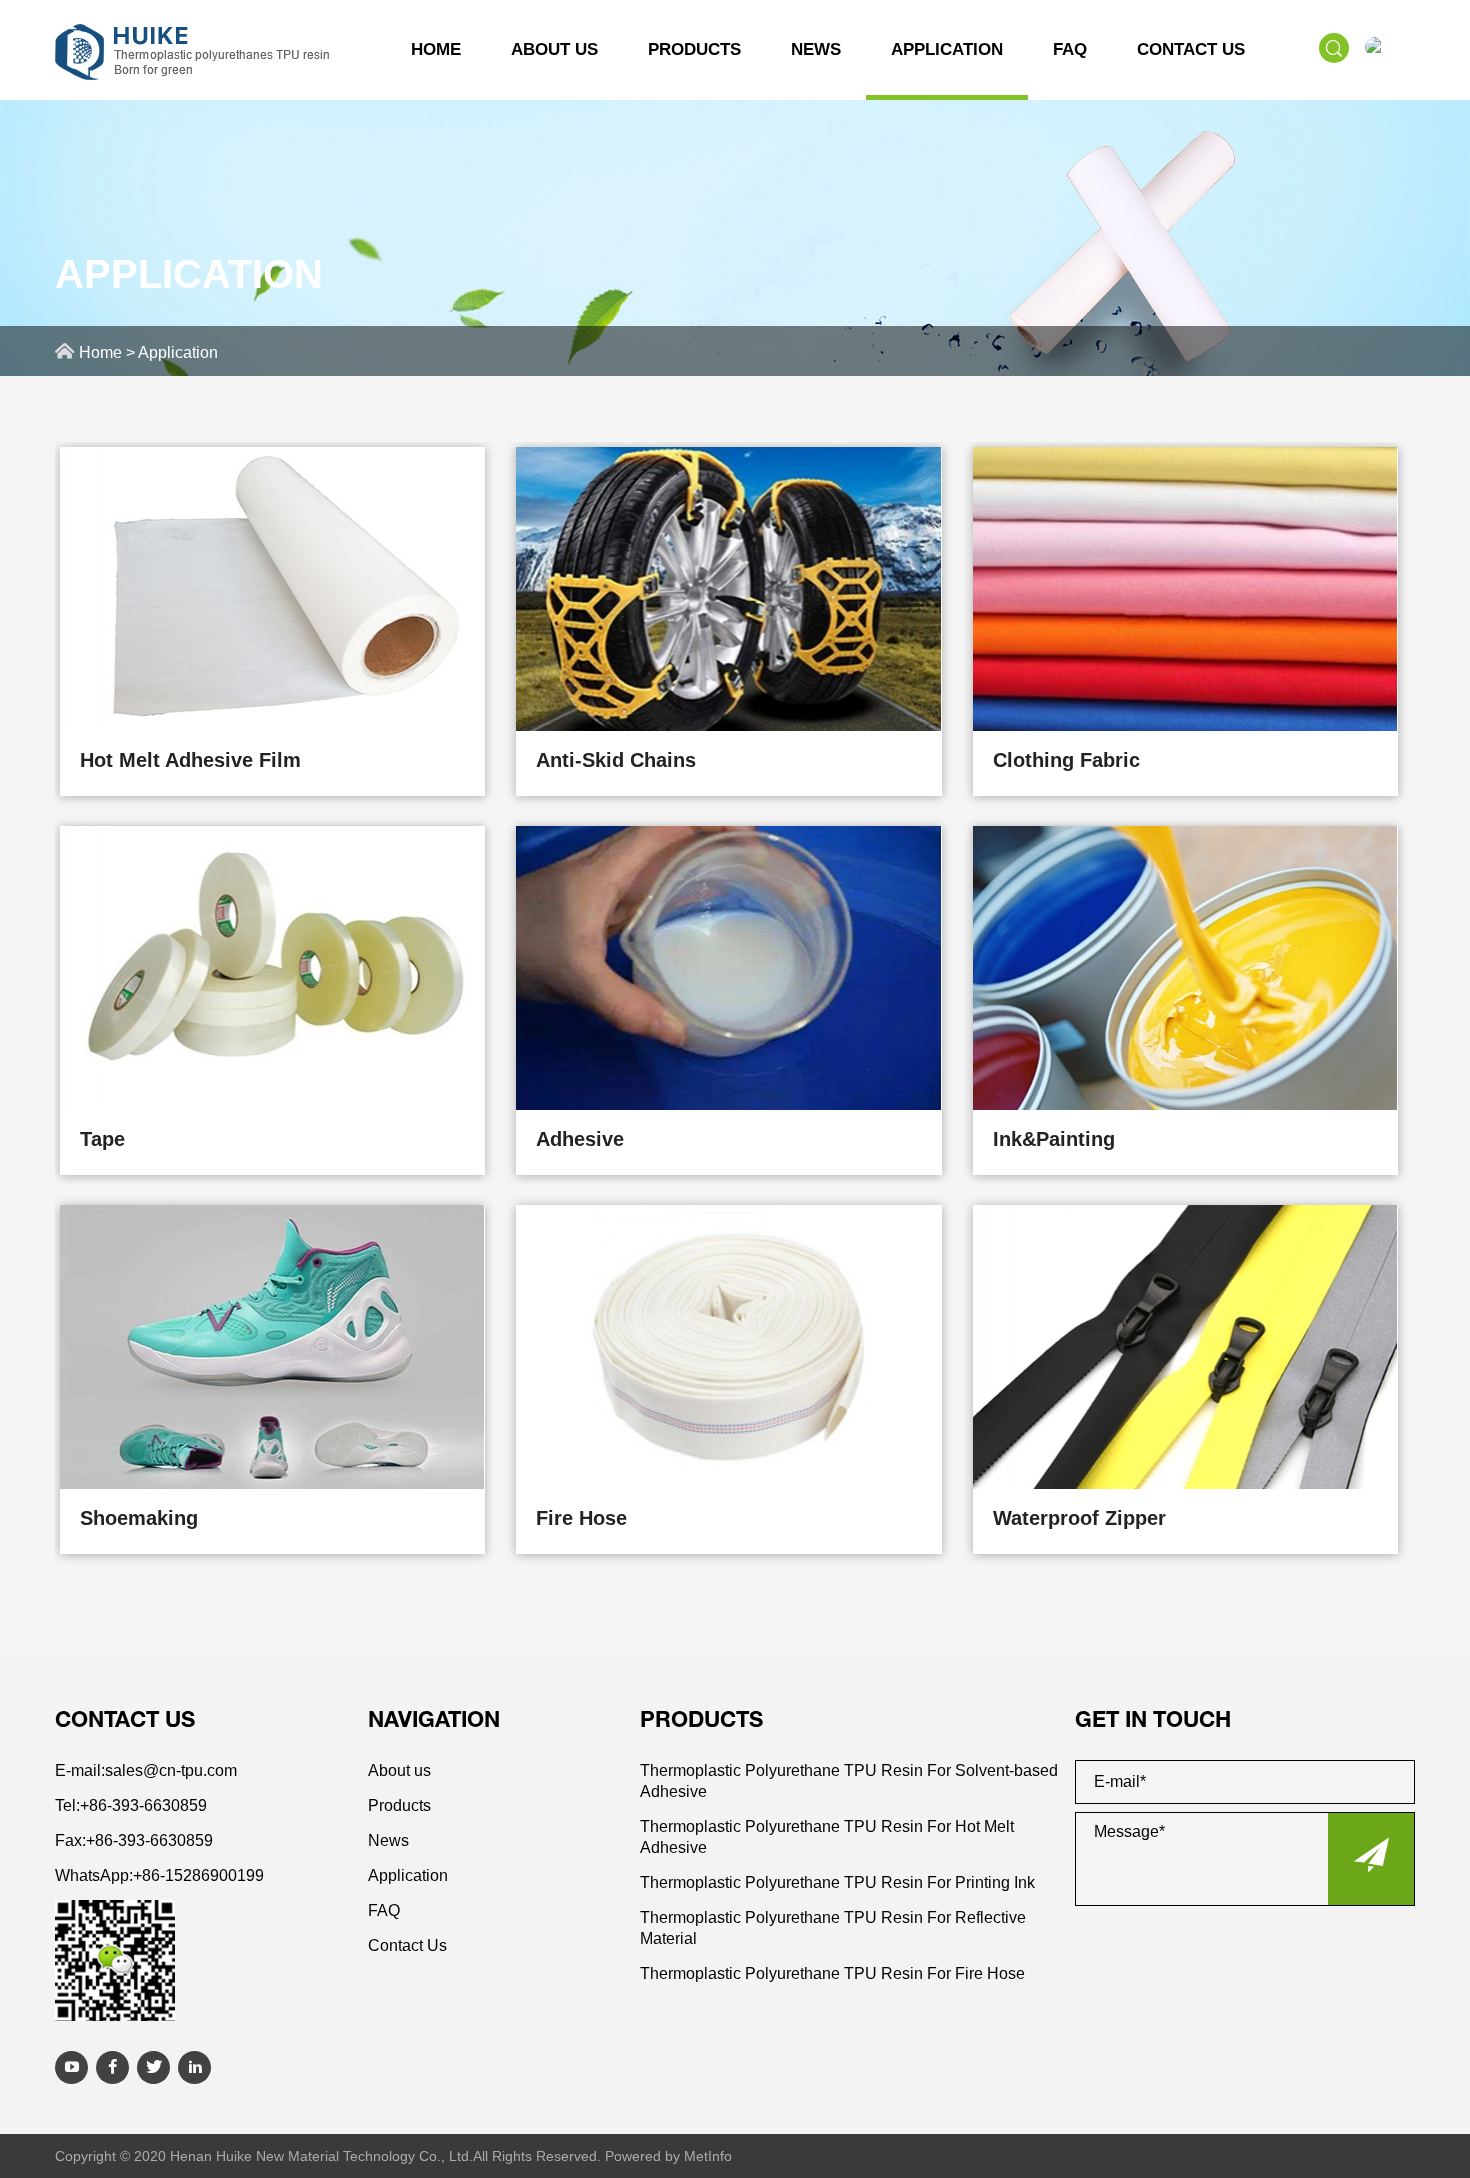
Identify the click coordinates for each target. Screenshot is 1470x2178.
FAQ (1070, 49)
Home (436, 49)
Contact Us (1191, 49)
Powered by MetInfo (668, 2156)
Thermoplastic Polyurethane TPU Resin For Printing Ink (837, 1882)
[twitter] (153, 2067)
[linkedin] (194, 2067)
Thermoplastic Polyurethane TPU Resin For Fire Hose (832, 1973)
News (816, 49)
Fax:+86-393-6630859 (134, 1840)
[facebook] (112, 2067)
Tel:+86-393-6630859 (131, 1805)
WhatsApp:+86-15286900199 (159, 1875)
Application (947, 49)
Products (694, 49)
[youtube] (71, 2067)
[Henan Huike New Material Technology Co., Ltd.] (193, 39)
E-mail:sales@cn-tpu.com (146, 1770)
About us (554, 49)
